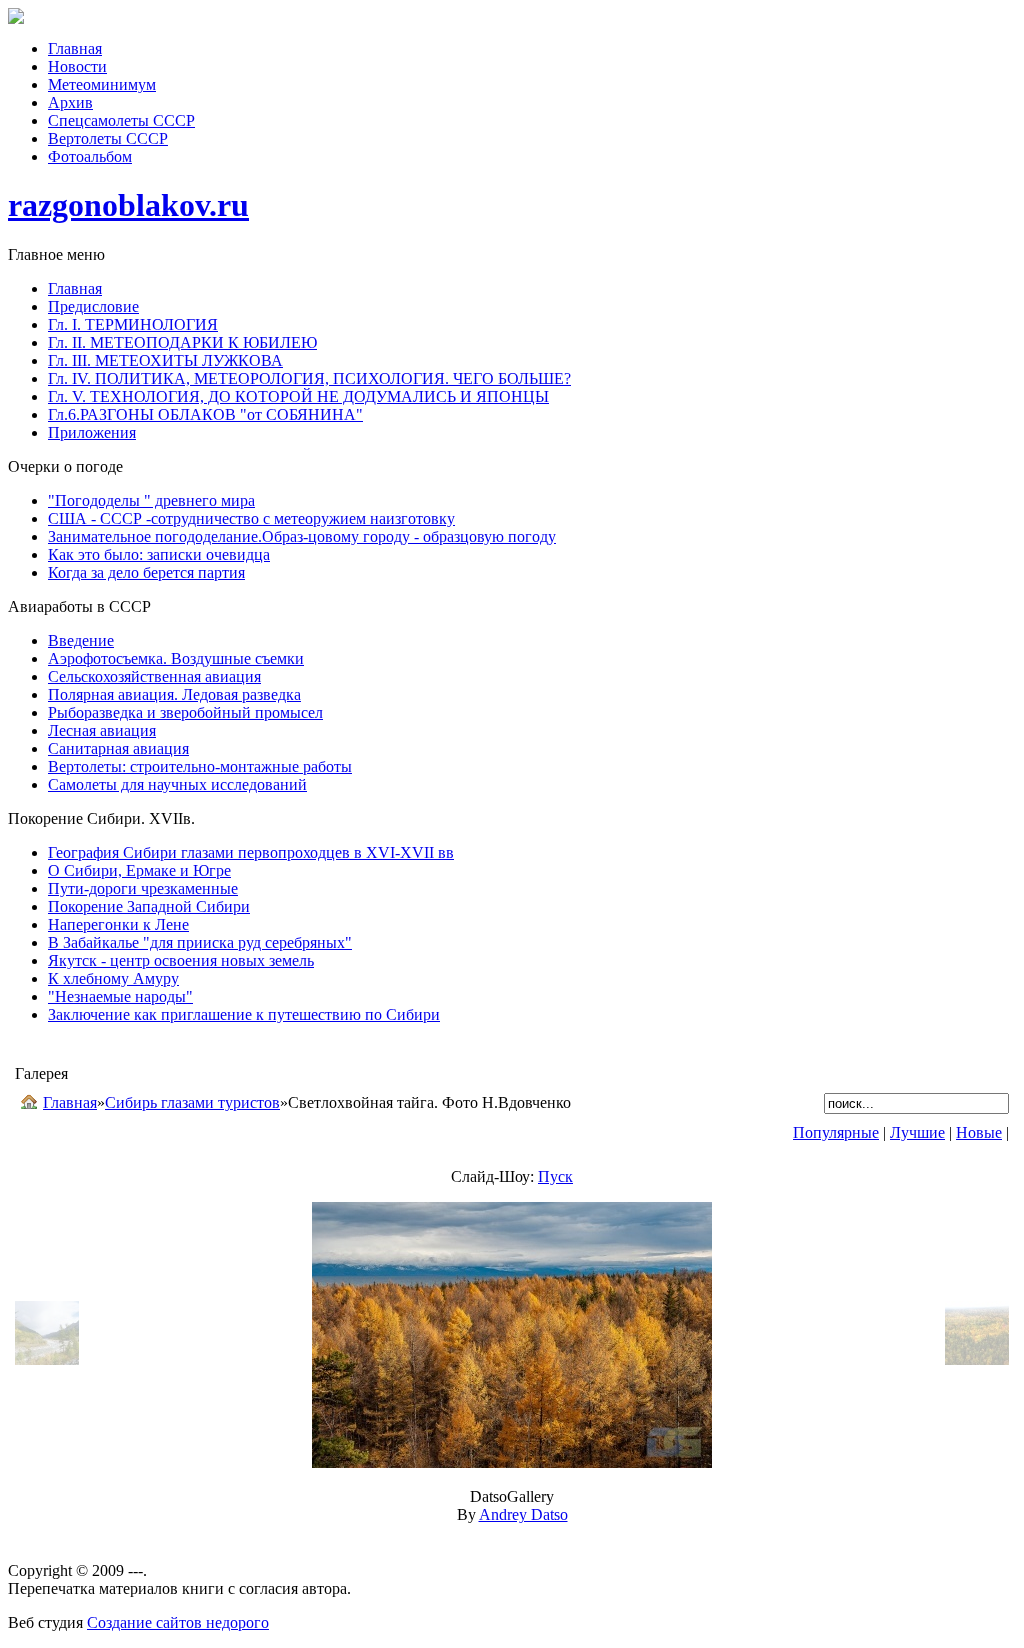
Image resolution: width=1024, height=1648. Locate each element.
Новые (979, 1132)
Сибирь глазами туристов (192, 1102)
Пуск (555, 1176)
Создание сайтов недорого (178, 1622)
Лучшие (917, 1132)
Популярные (836, 1132)
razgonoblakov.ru (128, 205)
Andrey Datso (523, 1514)
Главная (70, 1102)
